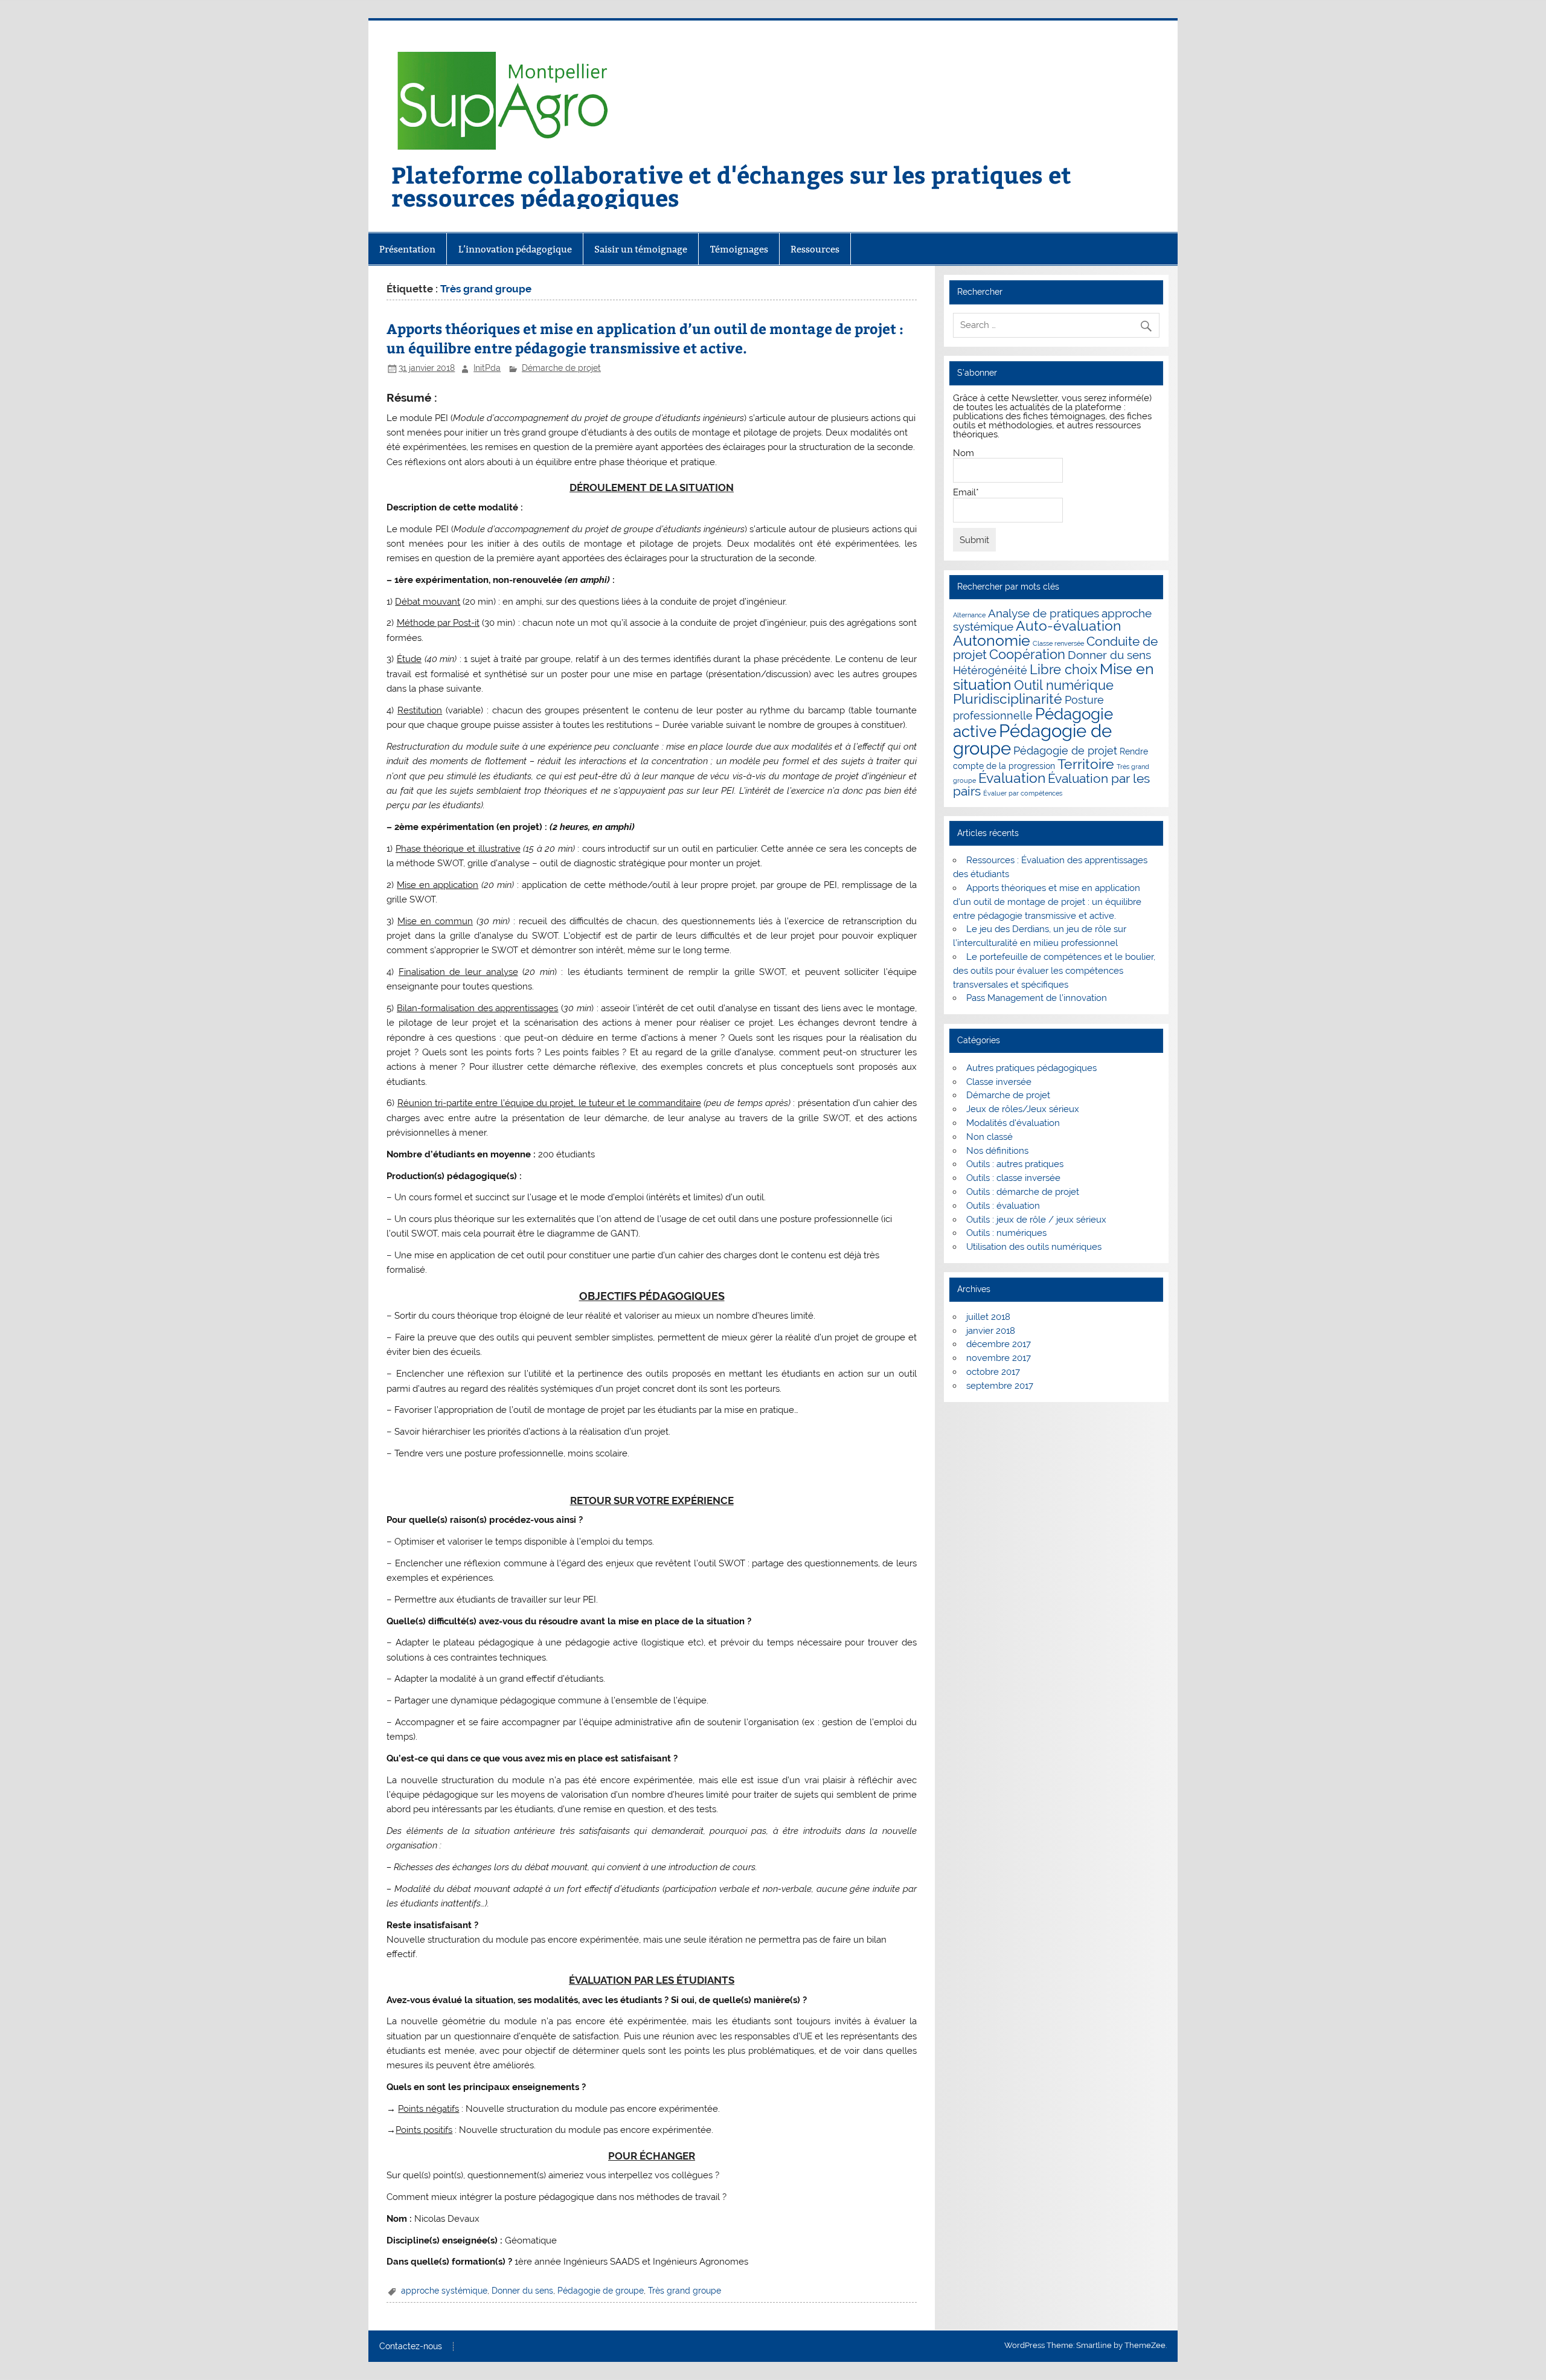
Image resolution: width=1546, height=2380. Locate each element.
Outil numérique (1064, 685)
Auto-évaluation (1068, 626)
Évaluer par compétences (1023, 793)
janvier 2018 (991, 1331)
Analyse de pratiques (1044, 613)
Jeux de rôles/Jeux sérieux (1023, 1109)
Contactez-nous (411, 2347)
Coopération (1027, 654)
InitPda (487, 368)
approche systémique (444, 2291)
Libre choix (1063, 670)
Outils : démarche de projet (1023, 1192)
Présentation (407, 249)
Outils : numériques (1006, 1233)
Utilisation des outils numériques (1034, 1247)
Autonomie (992, 640)
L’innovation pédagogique (515, 249)
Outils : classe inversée (1013, 1178)
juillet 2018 (988, 1317)
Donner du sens (522, 2291)
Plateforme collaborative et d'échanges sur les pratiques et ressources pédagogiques (731, 186)
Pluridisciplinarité (1008, 699)
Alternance (969, 615)
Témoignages (739, 249)
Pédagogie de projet (1065, 751)
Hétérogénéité (990, 670)
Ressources (815, 249)
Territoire (1086, 764)
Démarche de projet (561, 368)
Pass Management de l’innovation (1037, 998)
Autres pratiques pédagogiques (1031, 1068)
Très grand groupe (685, 2291)
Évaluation (1012, 778)
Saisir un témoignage (641, 249)
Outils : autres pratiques (1015, 1164)
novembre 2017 (999, 1358)
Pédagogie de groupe (601, 2291)
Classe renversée (1058, 643)
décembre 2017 (999, 1344)
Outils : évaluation (1003, 1206)
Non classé (990, 1137)
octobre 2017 (993, 1372)
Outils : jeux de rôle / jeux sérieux (1036, 1220)
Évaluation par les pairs (1051, 785)
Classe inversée (999, 1082)
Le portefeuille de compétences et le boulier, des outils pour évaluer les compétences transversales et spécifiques (1054, 971)
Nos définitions (997, 1151)
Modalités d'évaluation (1013, 1123)
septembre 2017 (1000, 1386)
